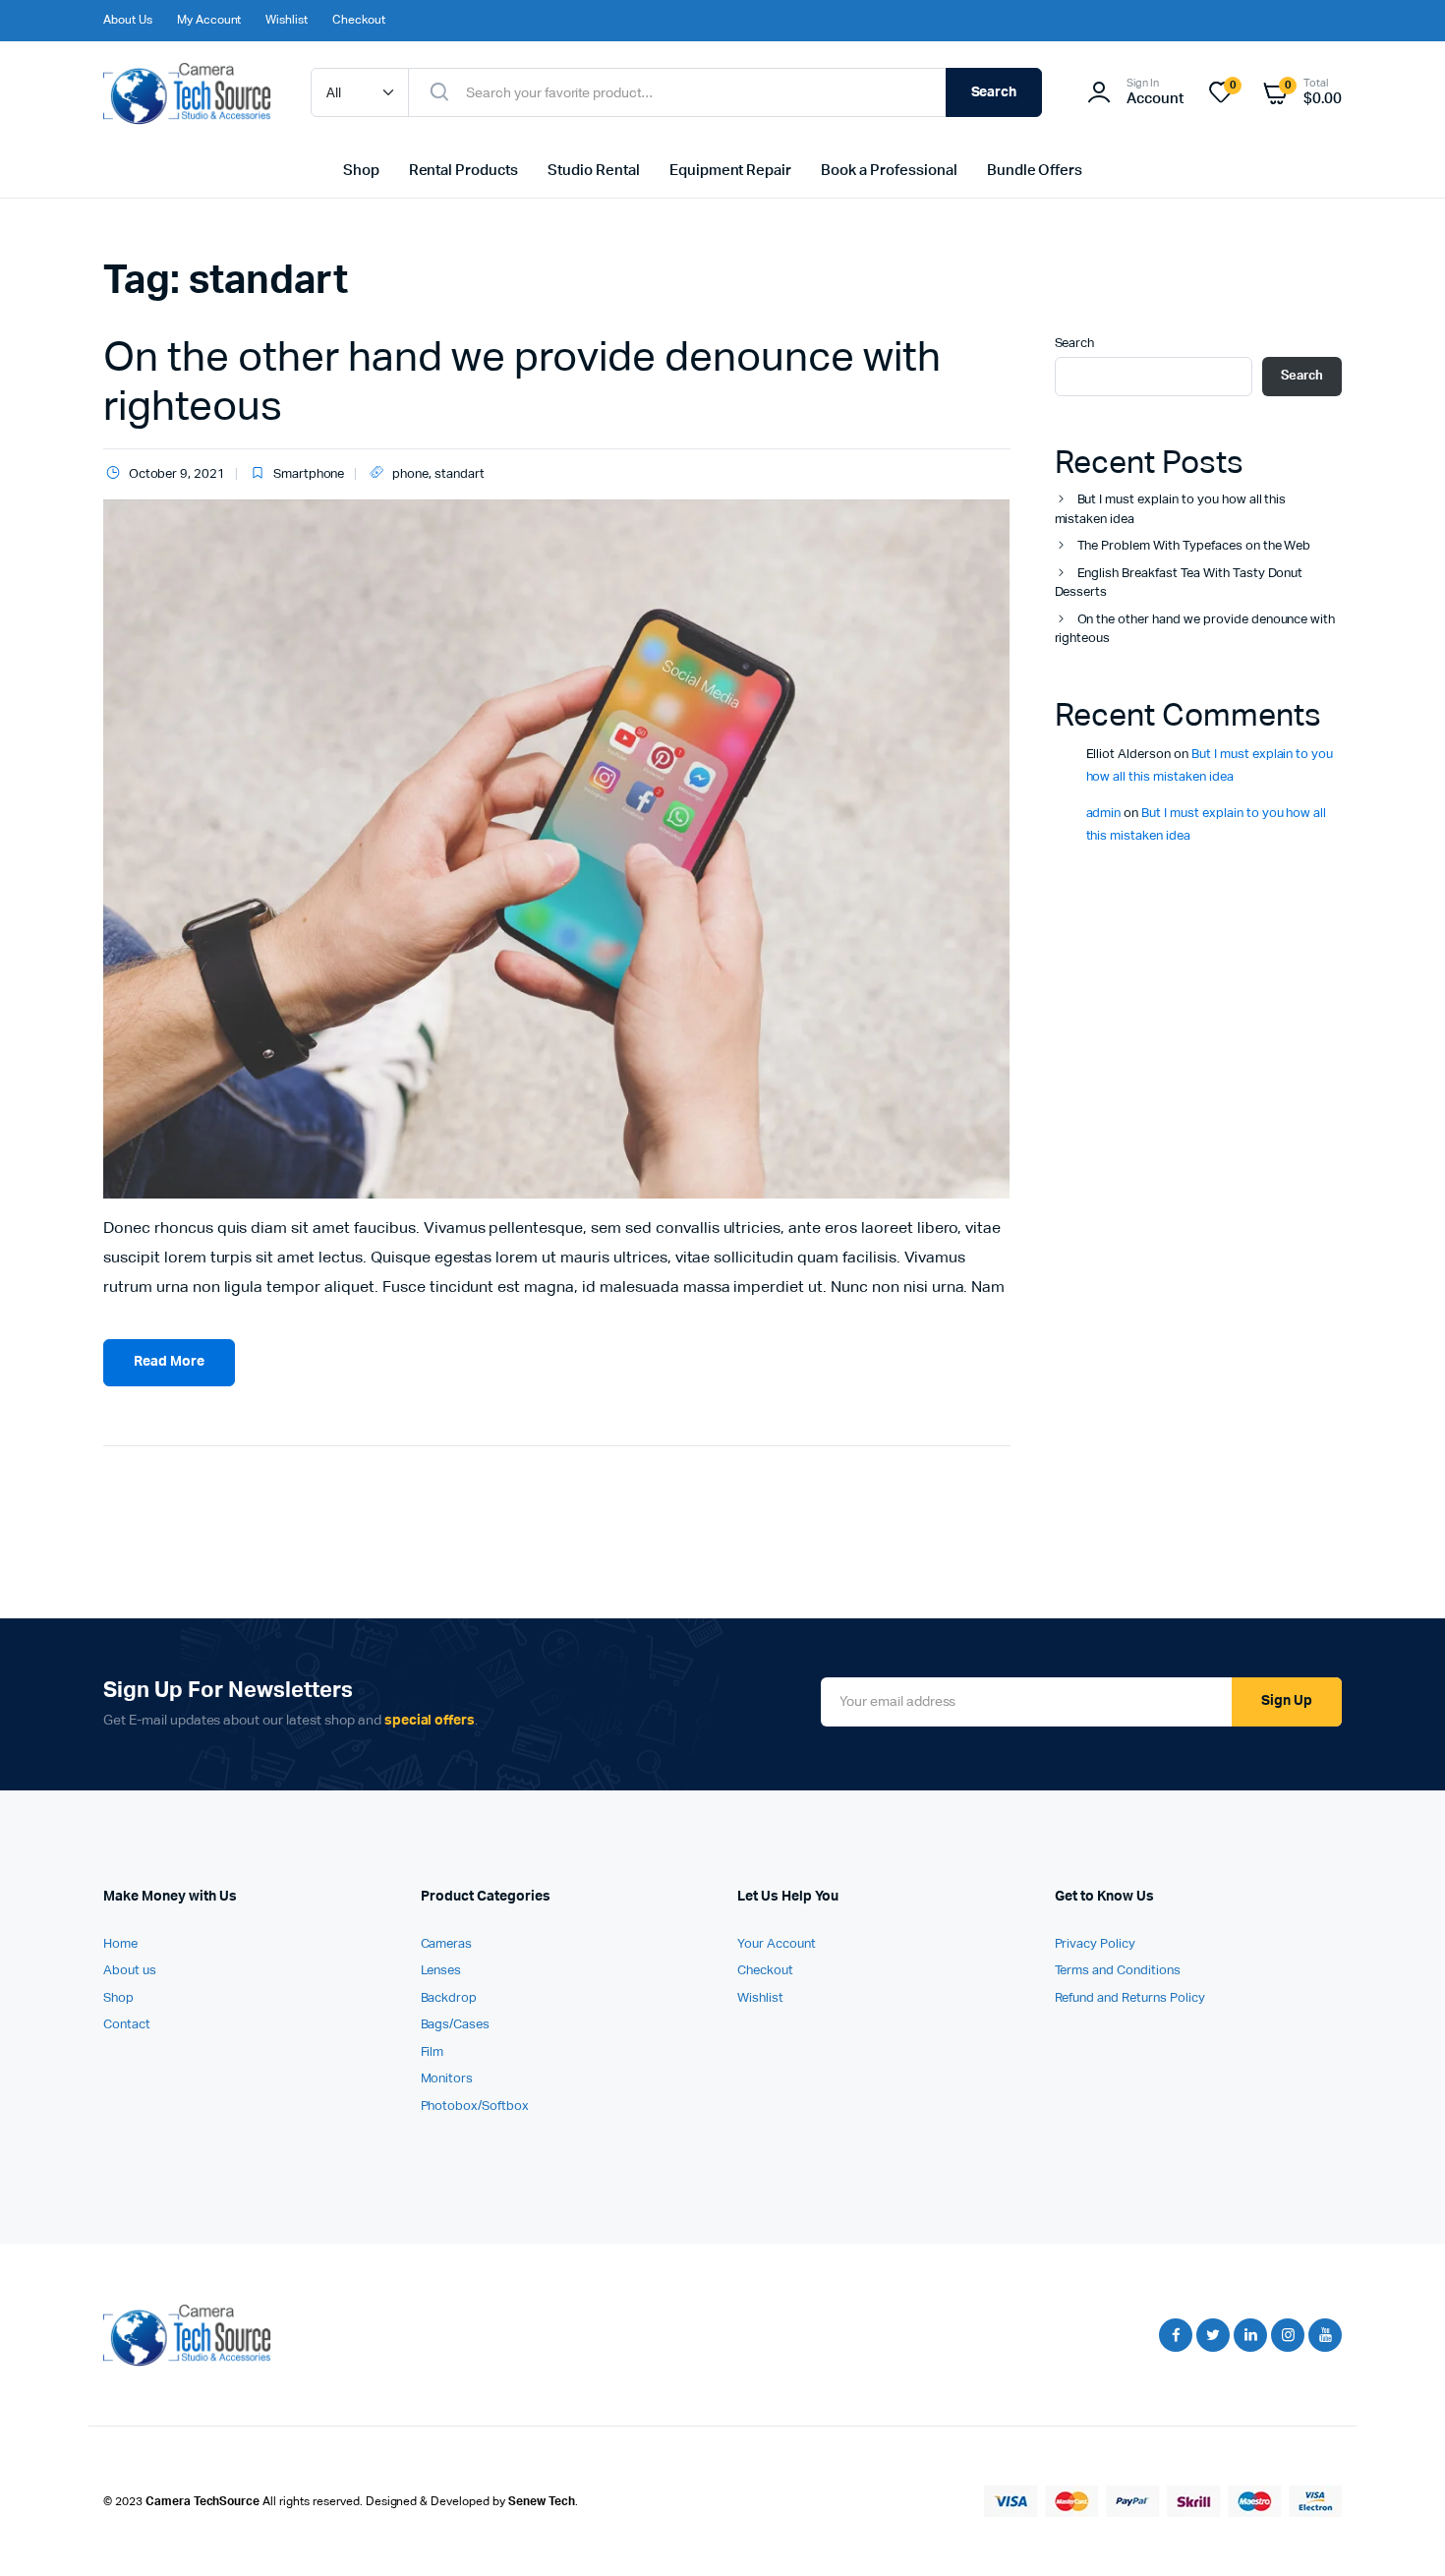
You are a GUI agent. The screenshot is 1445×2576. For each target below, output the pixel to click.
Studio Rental (594, 171)
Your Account (777, 1944)
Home (120, 1944)
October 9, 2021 (177, 474)
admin (1104, 814)
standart (460, 474)
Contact (127, 2025)
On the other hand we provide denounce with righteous (1195, 630)
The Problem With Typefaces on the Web (1194, 546)
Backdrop (449, 1998)
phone (410, 474)
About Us (128, 21)
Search (994, 92)
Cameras (447, 1944)
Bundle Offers (1035, 171)
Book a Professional (889, 171)
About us (130, 1971)
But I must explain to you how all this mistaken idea (1171, 510)
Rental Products (464, 171)
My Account (209, 21)
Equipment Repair (731, 171)
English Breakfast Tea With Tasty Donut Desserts (1179, 584)
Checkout (359, 21)
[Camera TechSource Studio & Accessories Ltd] (187, 93)
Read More (169, 1362)
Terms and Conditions (1118, 1971)
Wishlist (287, 21)
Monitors (447, 2079)
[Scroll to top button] (1401, 2532)
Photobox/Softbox (475, 2107)
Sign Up (1287, 1701)
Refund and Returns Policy (1130, 1998)
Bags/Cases (456, 2025)
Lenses (441, 1971)
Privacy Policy (1096, 1944)
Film (433, 2052)
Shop (361, 171)
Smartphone (309, 474)
